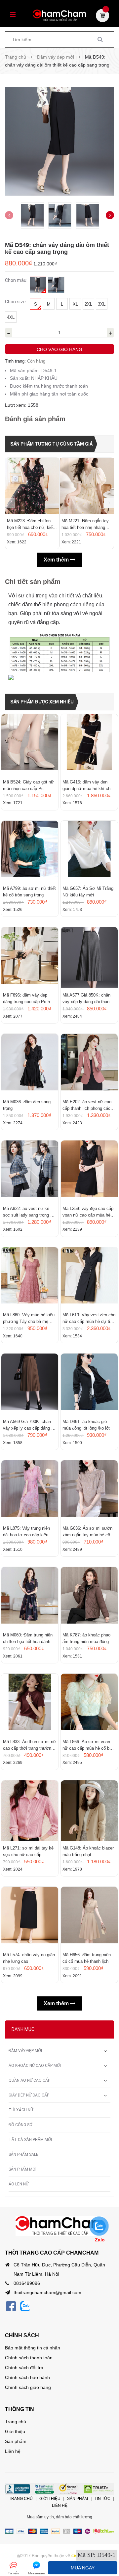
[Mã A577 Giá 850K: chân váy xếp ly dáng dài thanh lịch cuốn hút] (89, 957)
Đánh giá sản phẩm (35, 419)
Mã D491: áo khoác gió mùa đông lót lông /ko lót (86, 1425)
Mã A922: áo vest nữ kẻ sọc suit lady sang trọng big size (29, 1212)
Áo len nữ (19, 2184)
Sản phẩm (16, 2441)
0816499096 (27, 2283)
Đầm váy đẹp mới (25, 2051)
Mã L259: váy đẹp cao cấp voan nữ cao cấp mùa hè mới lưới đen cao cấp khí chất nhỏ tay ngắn (88, 1212)
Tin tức (102, 2499)
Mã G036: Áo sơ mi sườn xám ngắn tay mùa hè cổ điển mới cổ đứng (87, 1532)
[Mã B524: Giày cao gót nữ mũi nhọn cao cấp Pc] (30, 744)
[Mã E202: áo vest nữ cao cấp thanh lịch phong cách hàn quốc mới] (89, 1064)
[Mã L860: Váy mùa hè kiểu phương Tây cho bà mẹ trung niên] (30, 1277)
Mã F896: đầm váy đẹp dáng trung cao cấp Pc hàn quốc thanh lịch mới (29, 999)
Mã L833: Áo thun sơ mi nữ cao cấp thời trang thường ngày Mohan (30, 1745)
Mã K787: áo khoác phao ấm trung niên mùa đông (86, 1638)
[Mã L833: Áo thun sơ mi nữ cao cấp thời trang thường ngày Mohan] (30, 1704)
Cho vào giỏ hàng (59, 349)
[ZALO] (25, 2306)
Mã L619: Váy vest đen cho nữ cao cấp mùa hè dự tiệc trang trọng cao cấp (89, 1319)
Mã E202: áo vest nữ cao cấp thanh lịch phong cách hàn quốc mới (88, 1106)
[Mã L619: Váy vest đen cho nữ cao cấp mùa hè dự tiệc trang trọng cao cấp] (89, 1277)
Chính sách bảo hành (27, 2377)
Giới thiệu (15, 2431)
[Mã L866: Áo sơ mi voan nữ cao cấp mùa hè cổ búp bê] (89, 1704)
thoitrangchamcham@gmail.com (47, 2292)
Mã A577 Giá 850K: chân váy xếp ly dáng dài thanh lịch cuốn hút (87, 999)
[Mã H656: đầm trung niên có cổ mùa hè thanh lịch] (89, 1917)
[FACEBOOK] (11, 2306)
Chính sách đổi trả (24, 2368)
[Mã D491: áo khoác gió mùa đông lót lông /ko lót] (89, 1384)
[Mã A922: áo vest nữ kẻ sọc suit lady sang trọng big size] (30, 1171)
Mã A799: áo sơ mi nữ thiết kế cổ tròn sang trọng (29, 892)
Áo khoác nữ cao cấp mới (35, 2066)
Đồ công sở (20, 2125)
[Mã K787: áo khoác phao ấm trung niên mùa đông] (89, 1597)
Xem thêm (57, 560)
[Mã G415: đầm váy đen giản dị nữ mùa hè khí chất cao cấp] (89, 744)
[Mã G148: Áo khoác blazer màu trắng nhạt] (89, 1811)
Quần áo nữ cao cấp (29, 2080)
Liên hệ (13, 2451)
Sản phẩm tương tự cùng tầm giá (51, 444)
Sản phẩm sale (23, 2154)
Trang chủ (16, 2422)
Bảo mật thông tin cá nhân (33, 2348)
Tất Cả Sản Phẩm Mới (30, 2140)
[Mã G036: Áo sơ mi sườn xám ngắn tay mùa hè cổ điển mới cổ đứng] (89, 1491)
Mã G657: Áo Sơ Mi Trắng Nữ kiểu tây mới (88, 892)
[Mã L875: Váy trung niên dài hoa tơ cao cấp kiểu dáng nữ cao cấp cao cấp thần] (30, 1491)
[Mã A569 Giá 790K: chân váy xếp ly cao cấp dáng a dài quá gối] (30, 1384)
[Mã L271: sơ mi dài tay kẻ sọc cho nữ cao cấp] (30, 1811)
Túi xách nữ (21, 2110)
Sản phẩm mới (22, 2169)
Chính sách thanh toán (29, 2358)
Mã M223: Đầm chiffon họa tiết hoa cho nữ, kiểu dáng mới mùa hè (31, 525)
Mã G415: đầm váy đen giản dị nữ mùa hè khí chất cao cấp (88, 786)
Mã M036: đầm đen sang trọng (27, 1105)
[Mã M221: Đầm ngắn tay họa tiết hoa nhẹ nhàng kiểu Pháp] (87, 486)
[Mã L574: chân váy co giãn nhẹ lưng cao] (30, 1917)
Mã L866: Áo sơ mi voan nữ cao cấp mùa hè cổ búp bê (88, 1745)
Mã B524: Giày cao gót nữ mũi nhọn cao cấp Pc (28, 785)
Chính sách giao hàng (28, 2387)
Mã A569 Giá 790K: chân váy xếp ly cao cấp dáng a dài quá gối (28, 1425)
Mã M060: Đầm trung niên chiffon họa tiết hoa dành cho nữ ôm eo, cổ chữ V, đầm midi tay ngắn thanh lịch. (28, 1639)
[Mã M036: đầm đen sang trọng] (30, 1064)
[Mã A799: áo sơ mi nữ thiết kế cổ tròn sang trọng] (30, 851)
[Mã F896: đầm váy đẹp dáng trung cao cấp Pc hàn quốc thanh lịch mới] (30, 957)
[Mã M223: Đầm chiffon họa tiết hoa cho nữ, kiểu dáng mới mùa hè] (32, 486)
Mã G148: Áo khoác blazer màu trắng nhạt (88, 1851)
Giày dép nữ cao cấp (29, 2095)
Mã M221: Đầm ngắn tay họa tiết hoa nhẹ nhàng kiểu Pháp (85, 525)
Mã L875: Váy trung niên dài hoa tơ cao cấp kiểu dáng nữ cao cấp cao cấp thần (27, 1532)
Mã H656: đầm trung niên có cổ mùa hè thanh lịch (87, 1958)
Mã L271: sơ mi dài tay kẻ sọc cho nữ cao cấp (28, 1851)
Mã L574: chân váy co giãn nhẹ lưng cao (29, 1958)
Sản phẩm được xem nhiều (42, 702)
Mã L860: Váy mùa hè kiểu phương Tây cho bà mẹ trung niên (29, 1319)
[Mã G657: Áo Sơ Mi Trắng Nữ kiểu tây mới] (89, 851)
